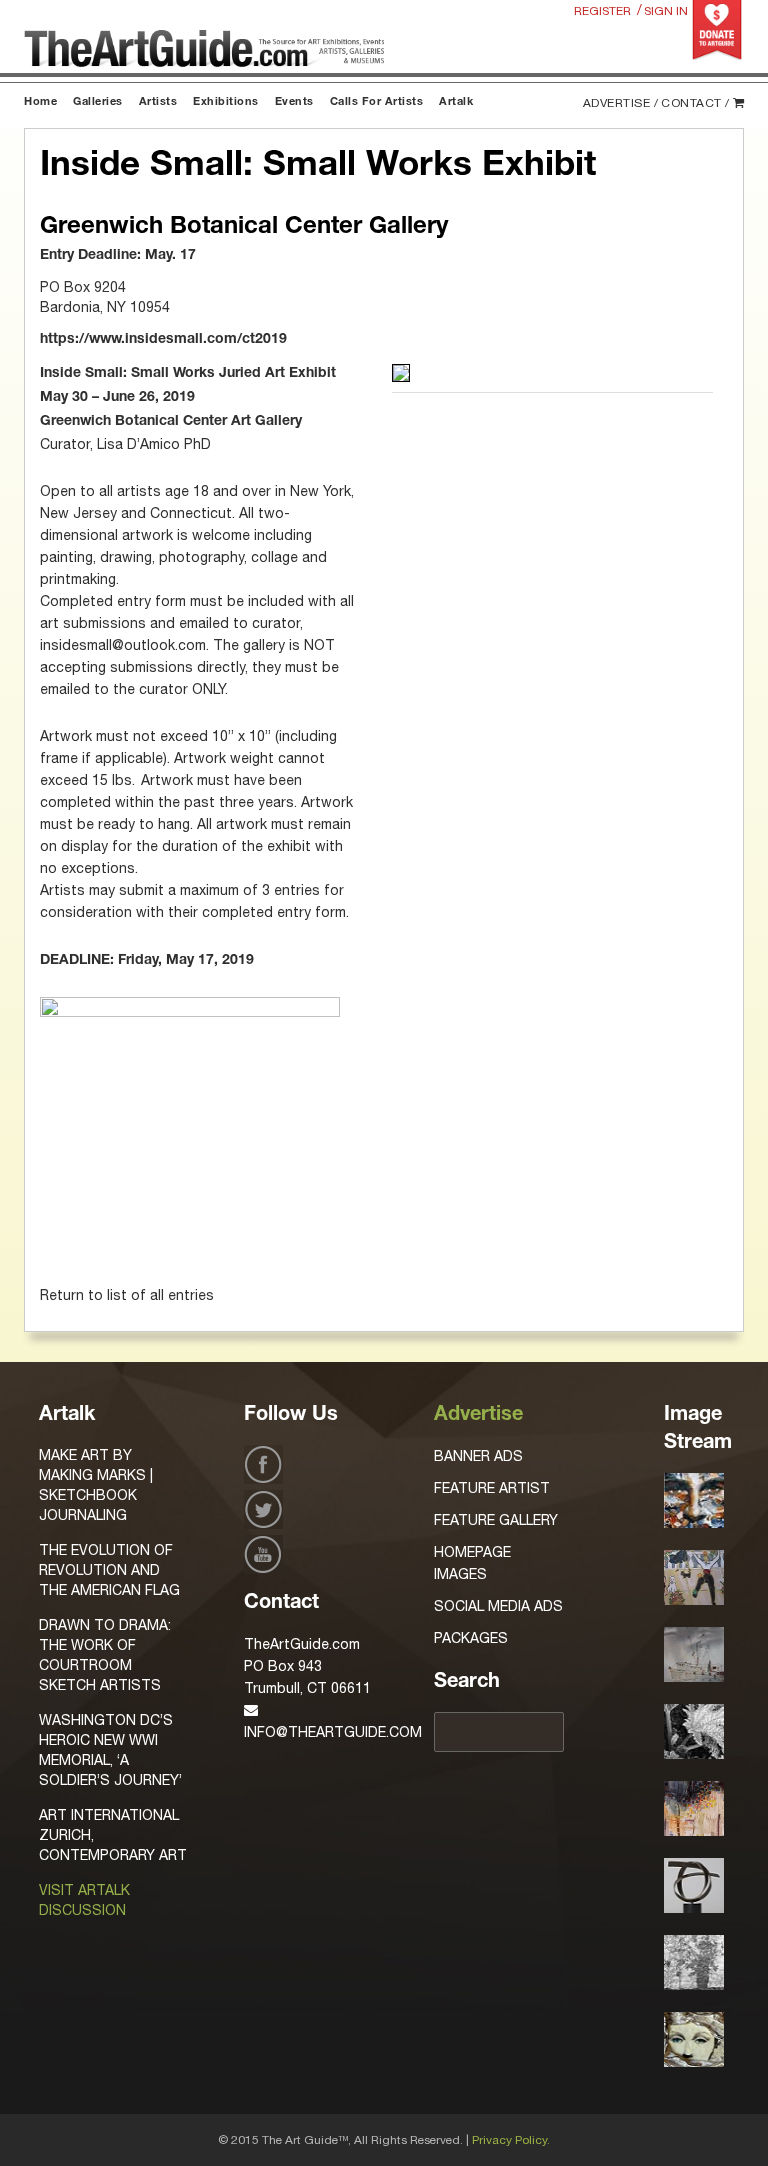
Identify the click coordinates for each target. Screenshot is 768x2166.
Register (602, 11)
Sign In (666, 11)
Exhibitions (226, 102)
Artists (158, 102)
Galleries (98, 102)
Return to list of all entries (127, 1295)
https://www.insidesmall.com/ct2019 (163, 340)
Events (294, 102)
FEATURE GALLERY (496, 1520)
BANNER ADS (478, 1456)
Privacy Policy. (511, 2140)
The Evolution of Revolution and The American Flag (109, 1570)
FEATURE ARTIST (492, 1488)
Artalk (456, 102)
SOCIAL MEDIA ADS (498, 1606)
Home (40, 102)
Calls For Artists (377, 102)
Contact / (695, 103)
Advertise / (621, 103)
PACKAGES (471, 1638)
